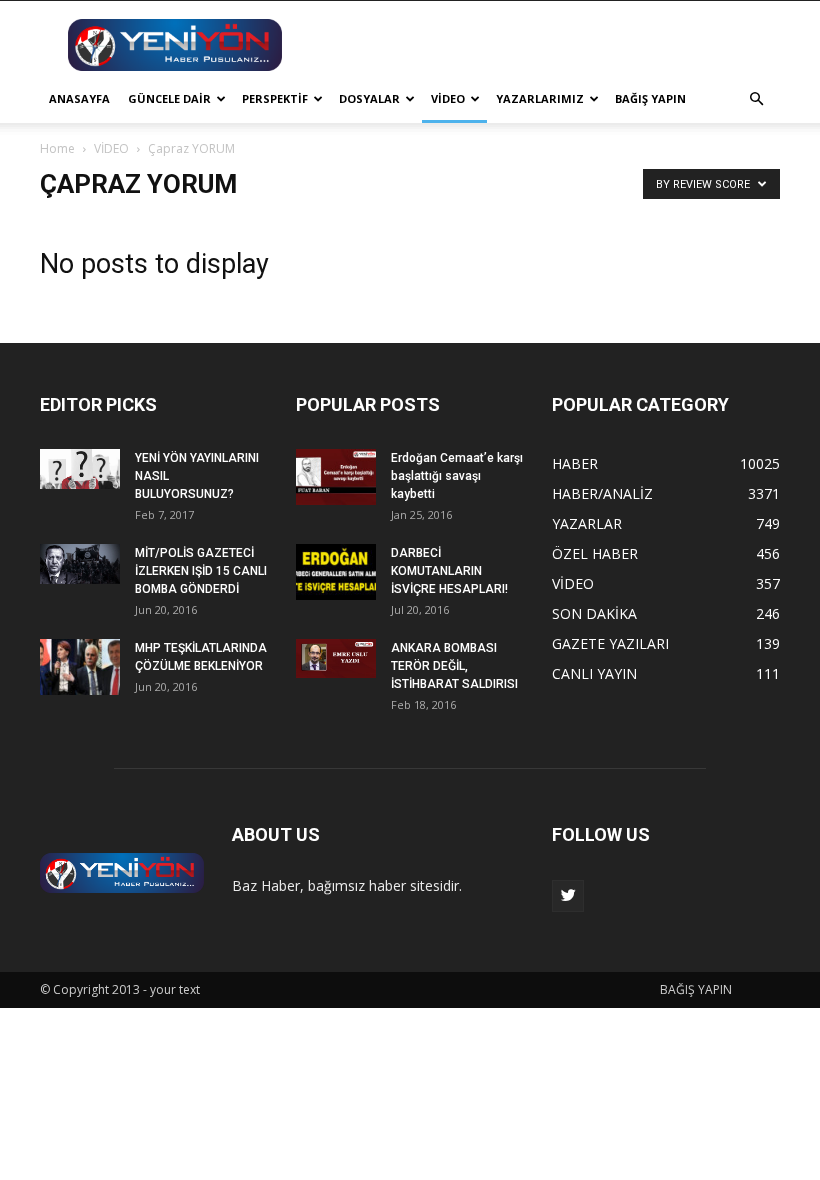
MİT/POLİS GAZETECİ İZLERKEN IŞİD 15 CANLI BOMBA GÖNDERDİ (201, 571)
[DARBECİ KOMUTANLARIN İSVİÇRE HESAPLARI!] (336, 572)
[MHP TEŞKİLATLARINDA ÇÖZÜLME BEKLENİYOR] (80, 667)
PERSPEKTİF (275, 98)
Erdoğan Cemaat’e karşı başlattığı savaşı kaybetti (457, 476)
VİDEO (448, 98)
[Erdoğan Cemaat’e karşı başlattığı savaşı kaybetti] (336, 477)
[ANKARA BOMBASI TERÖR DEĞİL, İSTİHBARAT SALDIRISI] (336, 658)
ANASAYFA (79, 98)
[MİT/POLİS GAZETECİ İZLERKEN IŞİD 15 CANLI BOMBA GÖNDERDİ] (80, 564)
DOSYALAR (369, 98)
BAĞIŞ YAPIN (650, 98)
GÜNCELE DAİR (169, 98)
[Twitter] (568, 896)
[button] (756, 99)
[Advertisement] (545, 45)
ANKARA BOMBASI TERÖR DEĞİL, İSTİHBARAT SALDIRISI (454, 666)
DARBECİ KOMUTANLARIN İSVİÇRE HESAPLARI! (449, 571)
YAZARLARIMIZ (540, 98)
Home (57, 148)
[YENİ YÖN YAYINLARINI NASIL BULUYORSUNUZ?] (80, 469)
